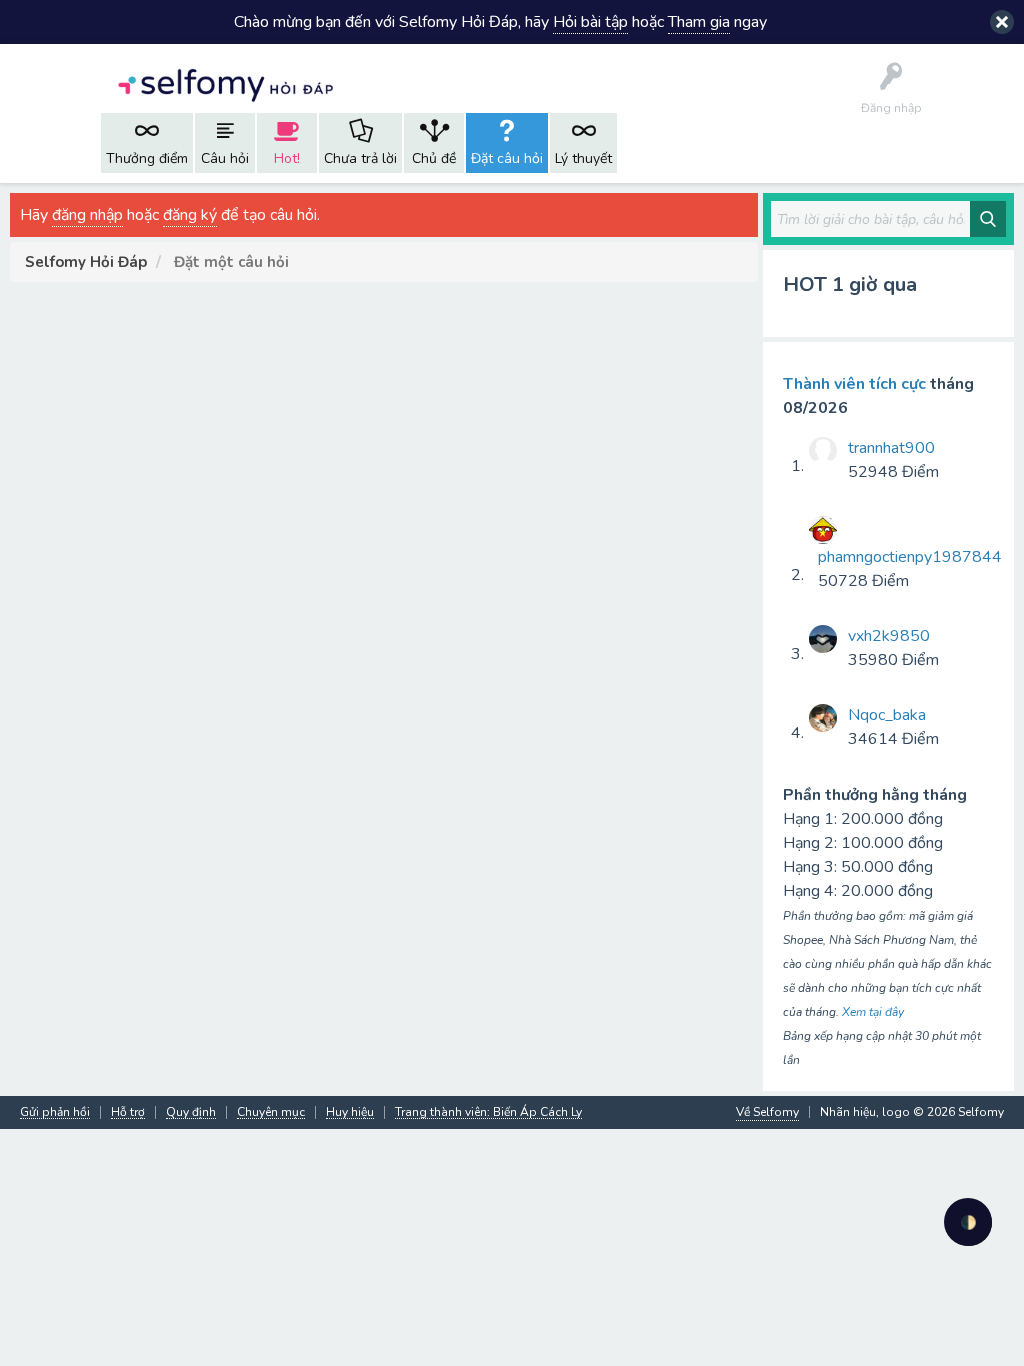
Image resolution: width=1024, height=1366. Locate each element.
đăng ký (190, 215)
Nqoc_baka (887, 715)
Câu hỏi (225, 158)
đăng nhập (87, 215)
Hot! (287, 158)
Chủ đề (434, 158)
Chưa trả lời (360, 158)
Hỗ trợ (128, 1112)
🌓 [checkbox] (968, 1222)
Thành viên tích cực (854, 384)
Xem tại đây (873, 1012)
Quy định (191, 1112)
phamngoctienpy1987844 (910, 557)
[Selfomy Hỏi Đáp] (225, 83)
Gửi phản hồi (55, 1112)
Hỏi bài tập (590, 22)
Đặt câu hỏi (507, 158)
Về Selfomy (767, 1112)
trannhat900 (891, 448)
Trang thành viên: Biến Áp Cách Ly (488, 1112)
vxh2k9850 (889, 636)
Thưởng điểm (147, 158)
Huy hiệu (350, 1112)
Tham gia (699, 22)
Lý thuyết (583, 158)
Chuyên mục (271, 1112)
